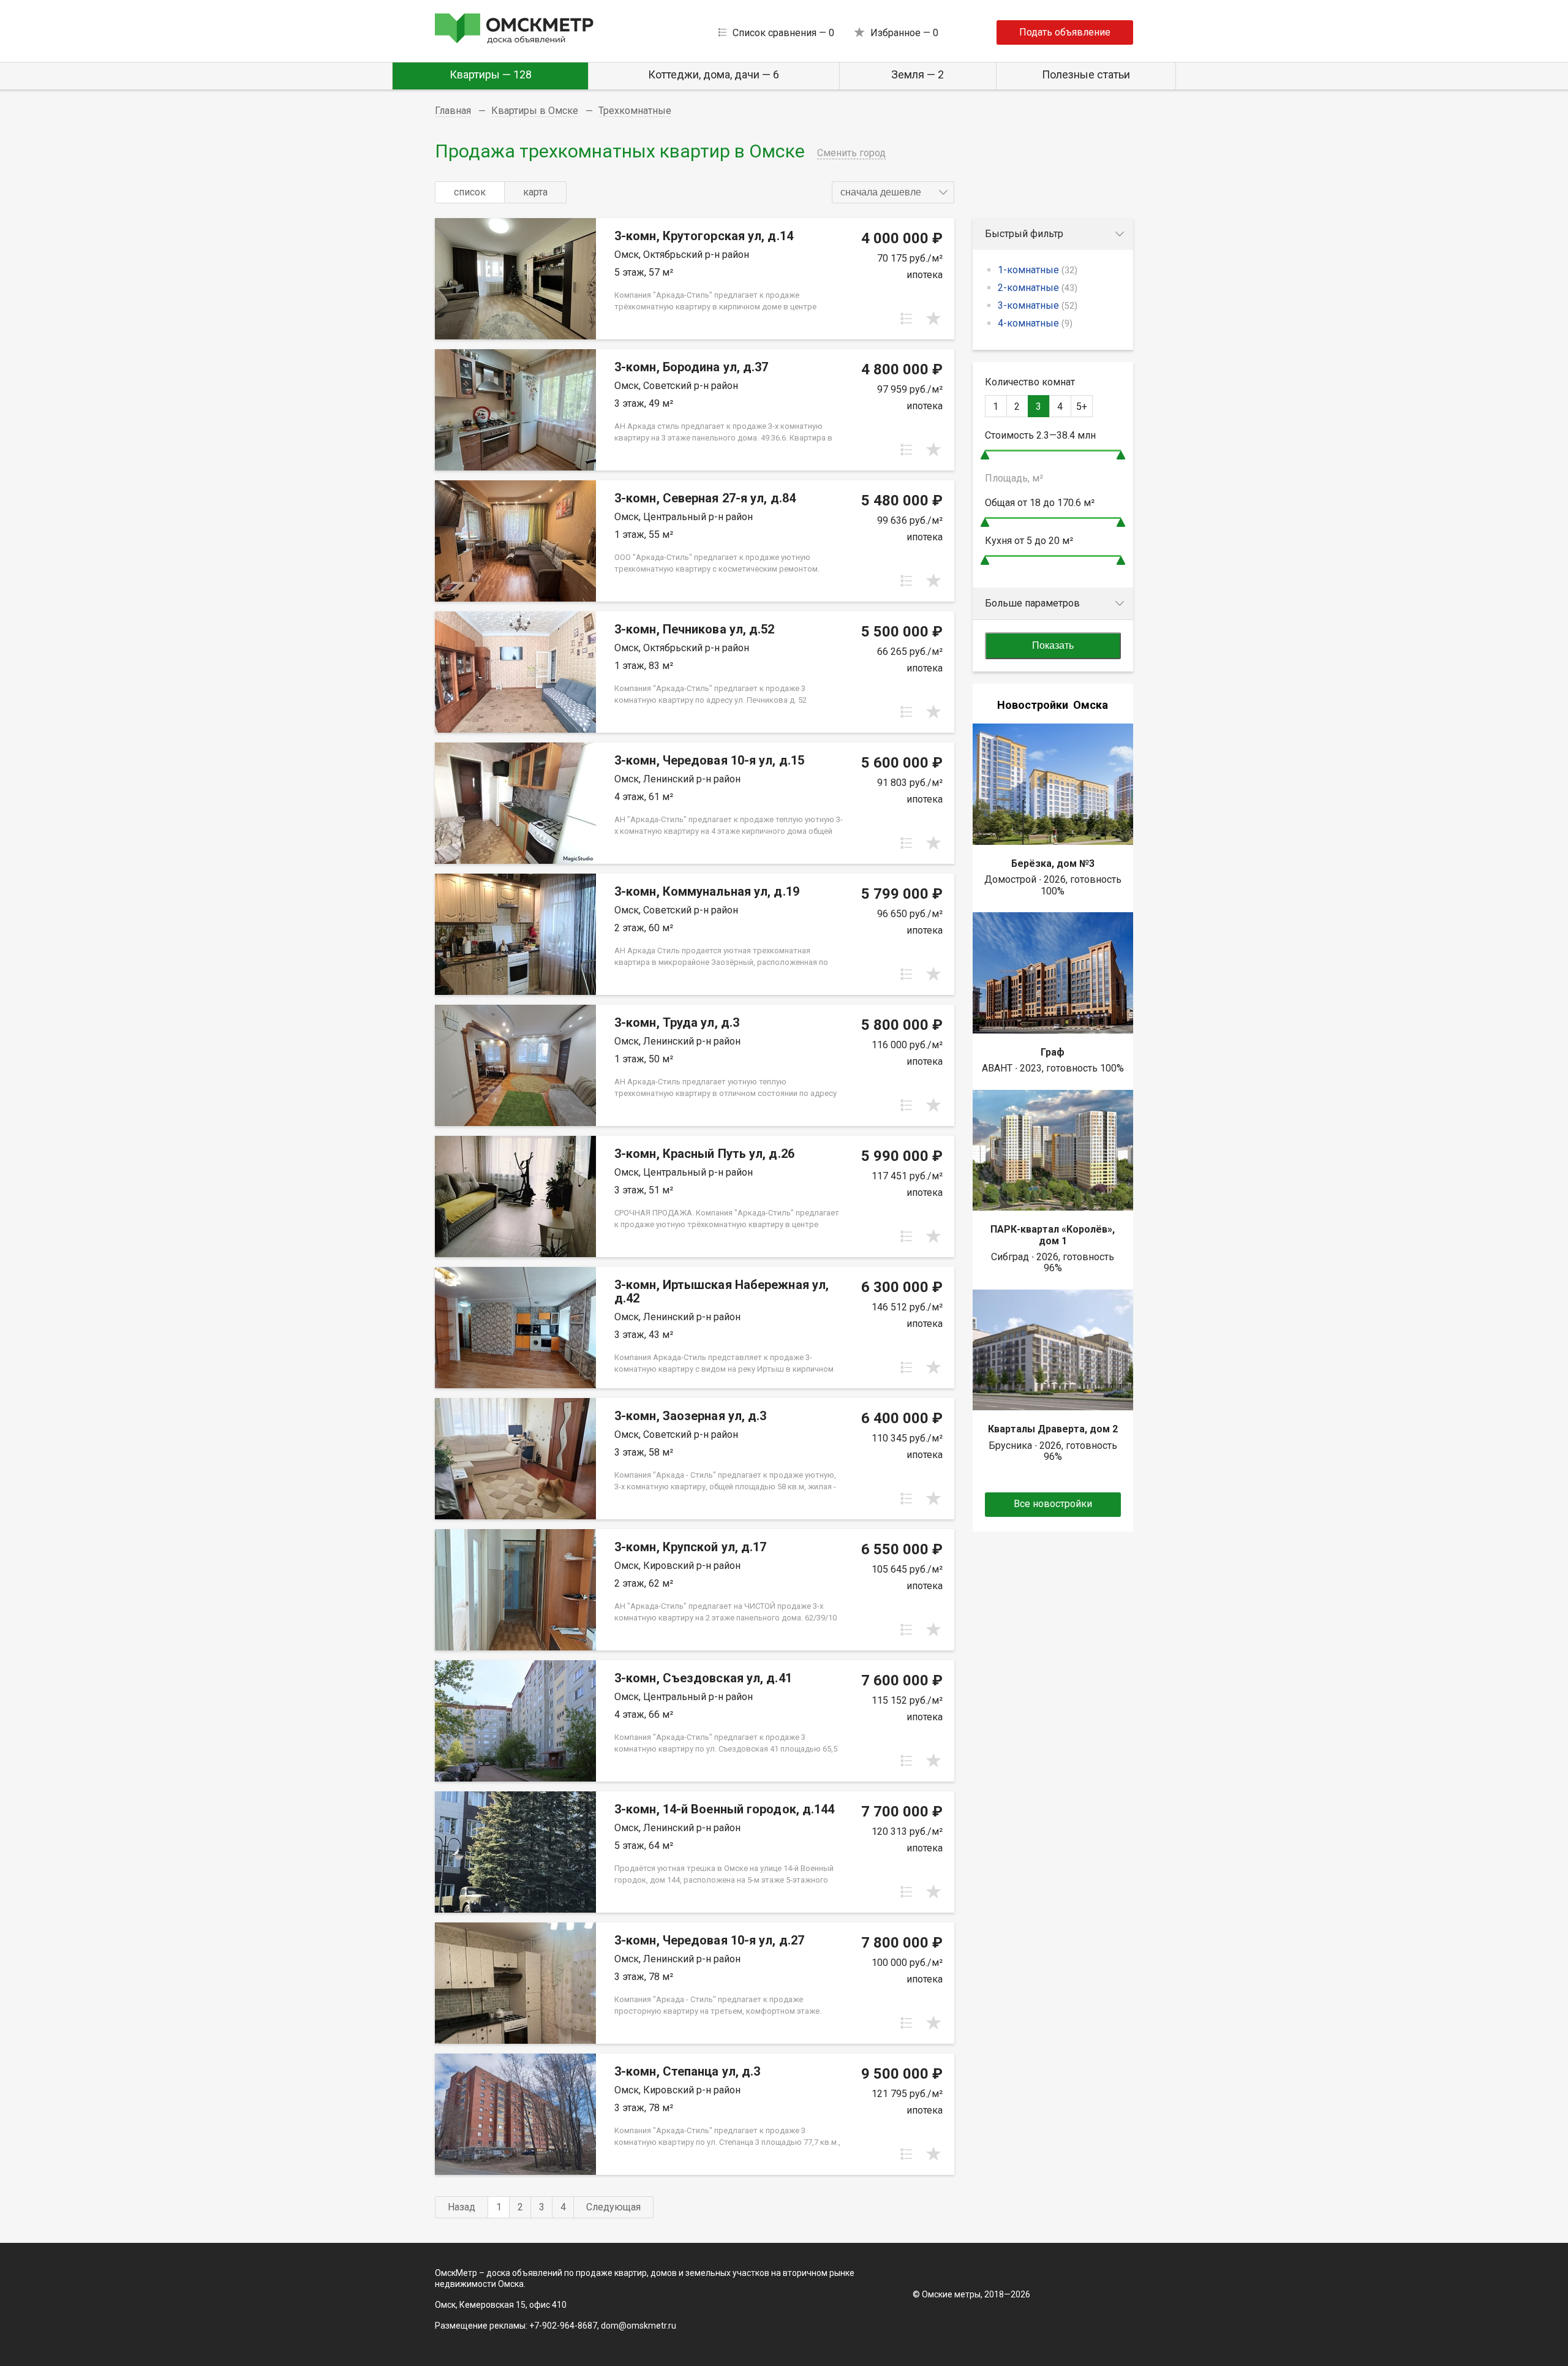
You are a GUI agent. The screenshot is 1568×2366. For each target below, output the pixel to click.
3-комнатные (1038, 305)
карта (535, 192)
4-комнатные (1035, 323)
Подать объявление (1065, 32)
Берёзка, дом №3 (1053, 864)
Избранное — (904, 33)
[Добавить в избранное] (933, 319)
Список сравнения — (783, 33)
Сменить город (851, 153)
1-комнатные (1038, 270)
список (470, 192)
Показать (1053, 645)
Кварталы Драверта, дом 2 (1053, 1429)
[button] (893, 192)
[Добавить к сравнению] (907, 319)
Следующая (613, 2207)
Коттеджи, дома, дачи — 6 (714, 74)
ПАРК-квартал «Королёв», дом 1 (1053, 1235)
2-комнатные (1038, 288)
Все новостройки (1053, 1504)
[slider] (985, 455)
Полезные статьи (1086, 74)
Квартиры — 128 (491, 74)
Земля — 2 (918, 74)
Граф (1053, 1052)
